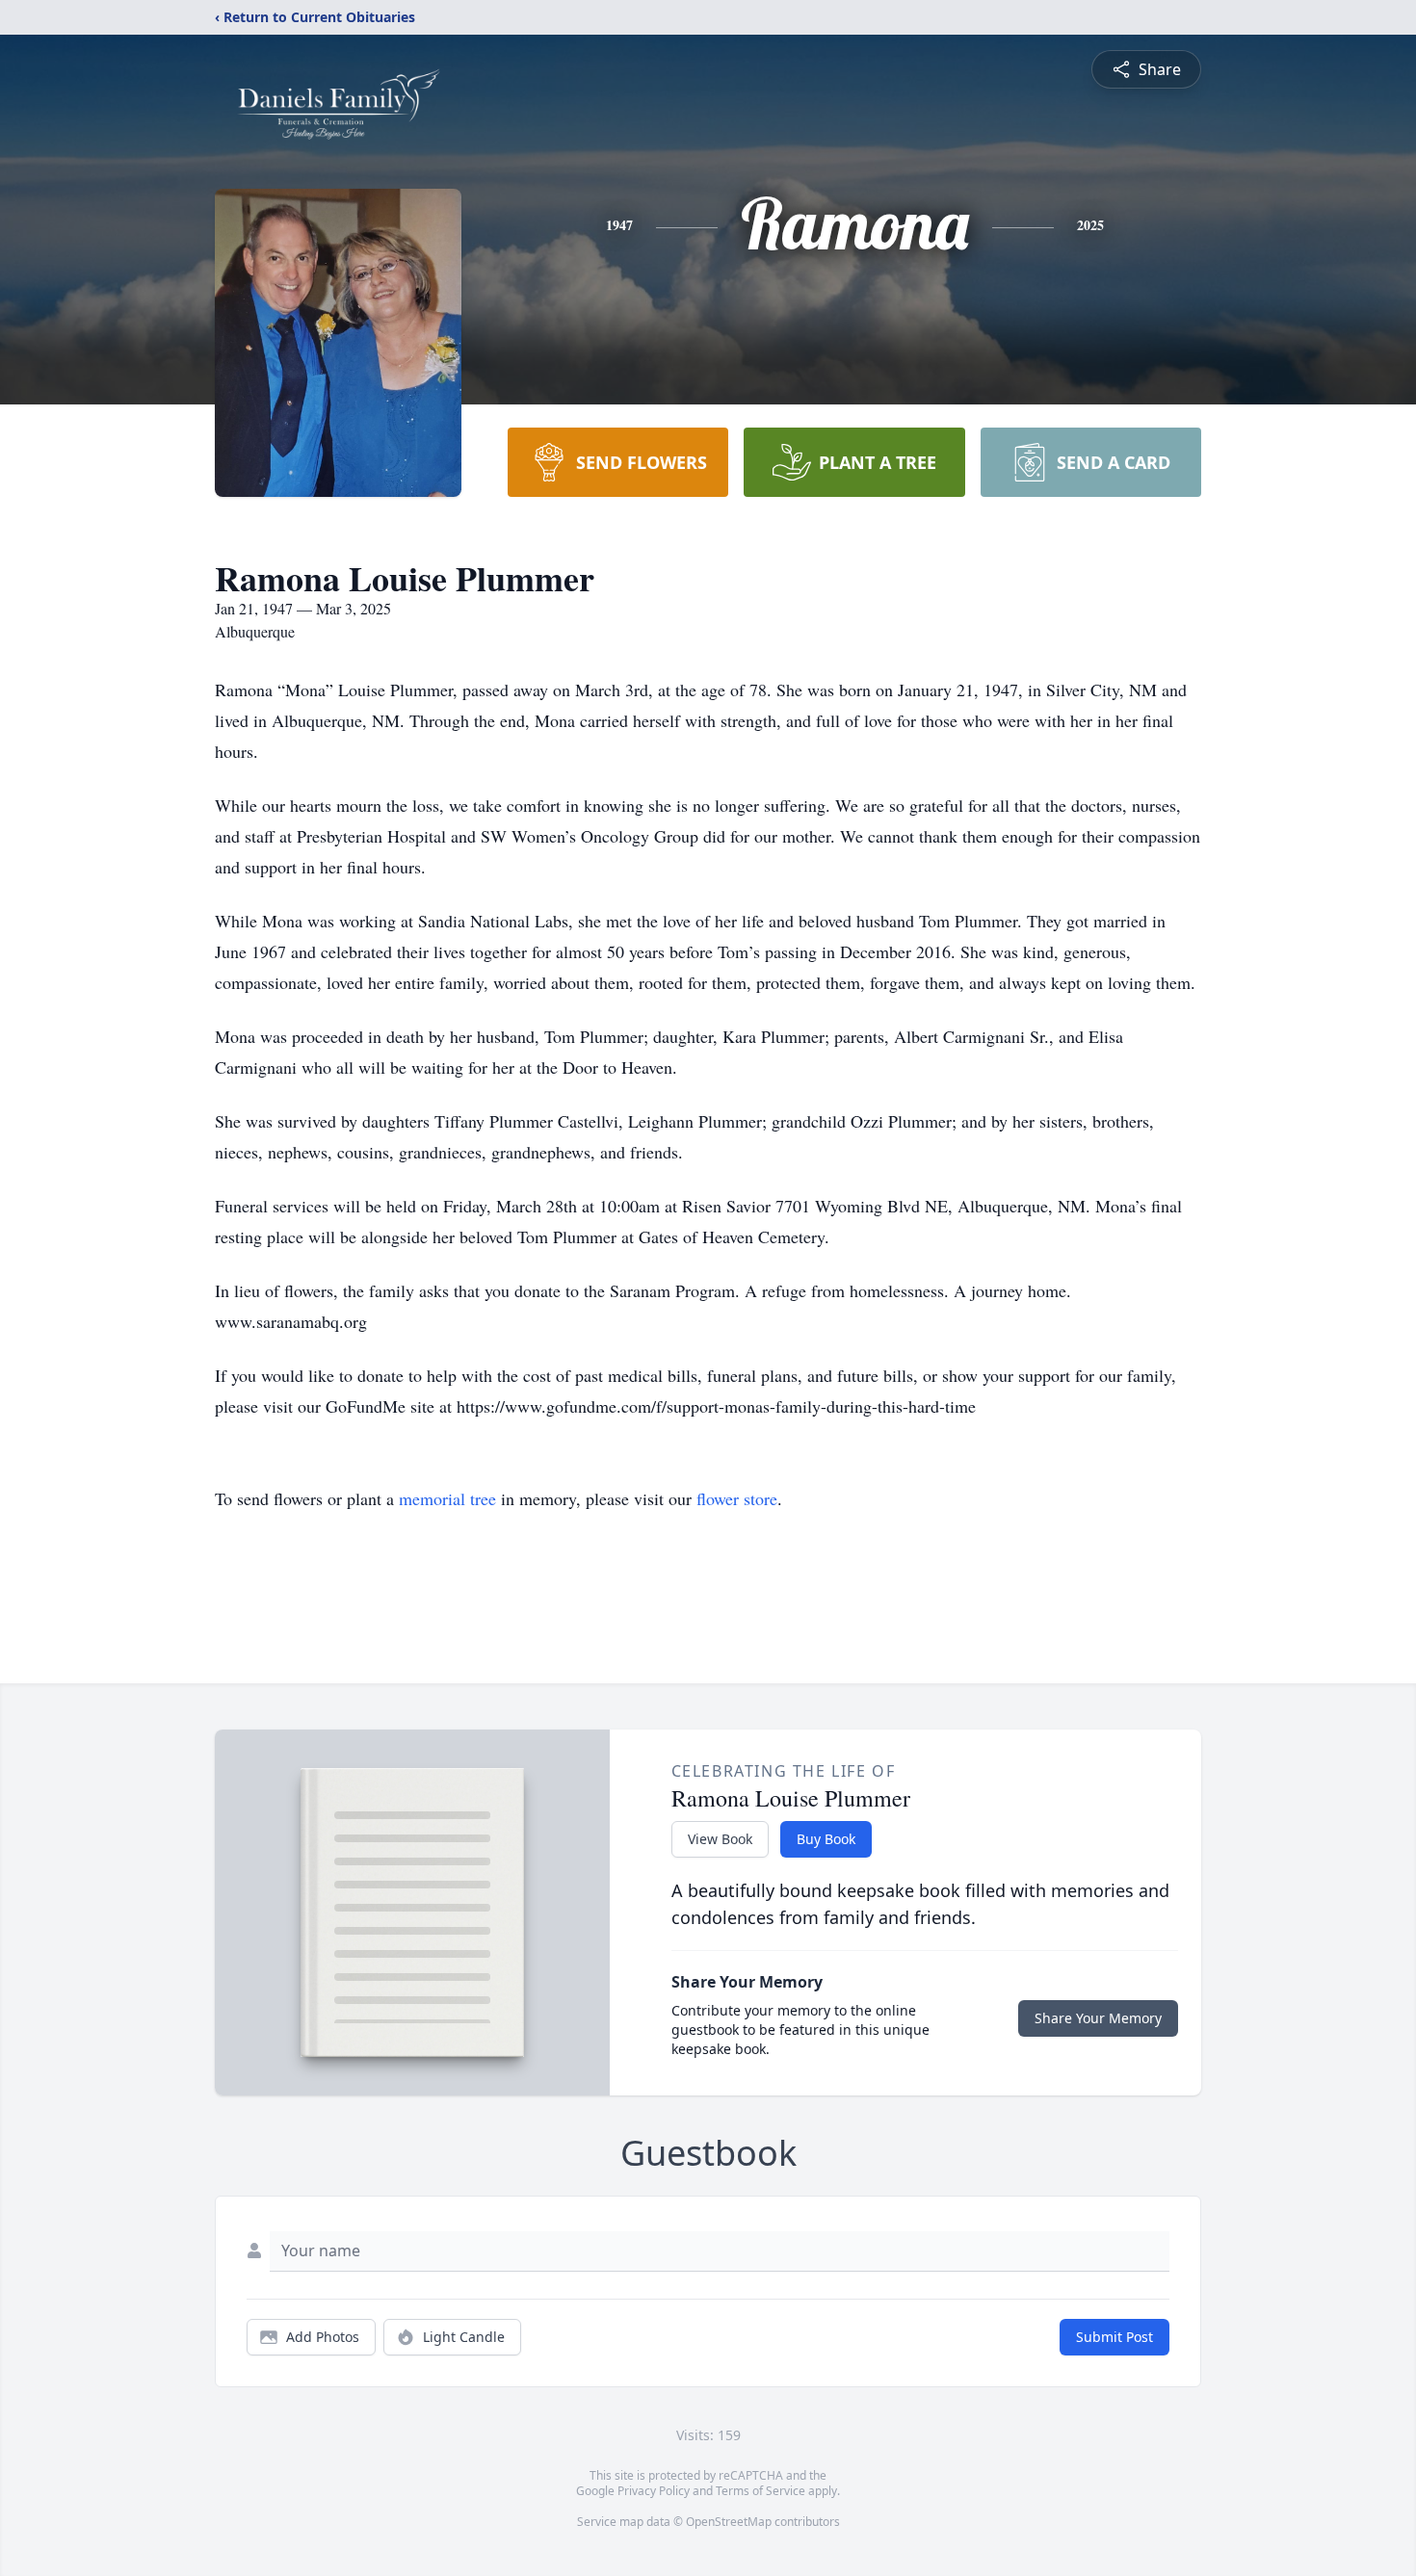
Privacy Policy (654, 2491)
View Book (720, 1839)
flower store (737, 1498)
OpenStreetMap (729, 2522)
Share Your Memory (1098, 2018)
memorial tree (447, 1498)
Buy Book (826, 1839)
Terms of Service (760, 2491)
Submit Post (1114, 2337)
